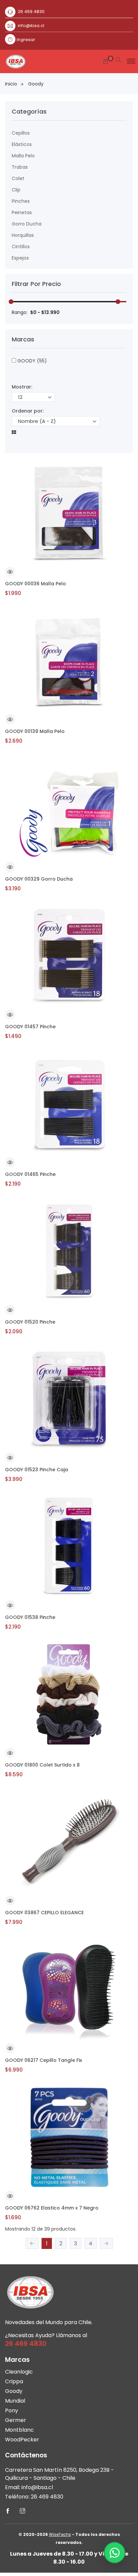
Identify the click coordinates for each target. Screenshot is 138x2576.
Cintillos (21, 247)
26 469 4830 (31, 12)
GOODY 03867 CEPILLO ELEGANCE (44, 1913)
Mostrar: (22, 387)
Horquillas (23, 235)
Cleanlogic (19, 2372)
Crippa (14, 2381)
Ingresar (26, 40)
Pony (12, 2410)
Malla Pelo (23, 156)
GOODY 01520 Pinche (30, 1322)
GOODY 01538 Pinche (30, 1617)
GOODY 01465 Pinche (30, 1174)
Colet (18, 178)
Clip (16, 190)
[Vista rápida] (10, 573)
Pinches (21, 201)
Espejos (20, 258)
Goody (36, 84)
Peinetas (22, 212)
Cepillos (21, 133)
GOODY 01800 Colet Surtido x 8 (42, 1765)
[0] (106, 62)
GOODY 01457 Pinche (30, 1027)
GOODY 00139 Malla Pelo (35, 731)
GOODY (31, 361)
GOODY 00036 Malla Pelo (36, 584)
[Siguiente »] (106, 2243)
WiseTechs (60, 2534)
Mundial (15, 2401)
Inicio (11, 84)
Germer (16, 2420)
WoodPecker (22, 2440)
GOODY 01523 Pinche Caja (37, 1470)
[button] (130, 59)
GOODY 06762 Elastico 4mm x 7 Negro (52, 2208)
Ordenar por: (28, 411)
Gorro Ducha (27, 224)
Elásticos (22, 144)
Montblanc (19, 2430)
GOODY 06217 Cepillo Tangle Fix (44, 2060)
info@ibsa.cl (31, 26)
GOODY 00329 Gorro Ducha (39, 879)
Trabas (20, 167)
